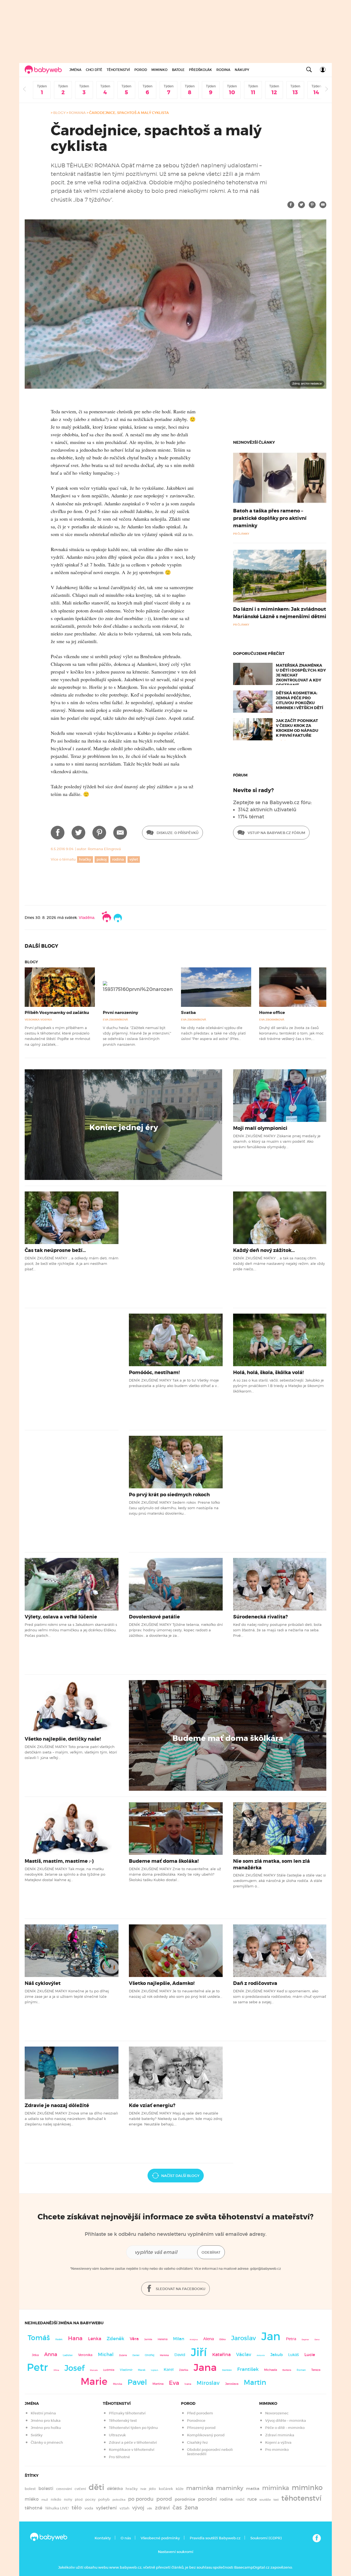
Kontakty (103, 2538)
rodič (240, 2499)
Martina (158, 2384)
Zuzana (123, 2355)
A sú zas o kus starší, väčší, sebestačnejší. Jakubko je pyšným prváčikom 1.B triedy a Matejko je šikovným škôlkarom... (278, 1386)
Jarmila (148, 2339)
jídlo (152, 2489)
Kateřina (221, 2355)
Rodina (223, 70)
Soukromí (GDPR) (266, 2538)
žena (191, 2507)
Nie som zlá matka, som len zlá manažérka (271, 1864)
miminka (276, 2488)
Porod (141, 70)
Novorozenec (277, 2413)
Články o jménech (47, 2442)
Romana (77, 113)
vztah (124, 2508)
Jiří (199, 2352)
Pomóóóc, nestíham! (154, 1372)
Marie (94, 2382)
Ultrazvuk (117, 2435)
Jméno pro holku (46, 2428)
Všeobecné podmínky (160, 2538)
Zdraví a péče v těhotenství (133, 2442)
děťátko (115, 2489)
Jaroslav (244, 2338)
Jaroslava (232, 2384)
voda (89, 2508)
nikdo (56, 2499)
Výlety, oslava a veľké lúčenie (61, 1617)
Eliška (223, 2339)
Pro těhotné (119, 2457)
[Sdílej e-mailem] (323, 205)
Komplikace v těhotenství (132, 2450)
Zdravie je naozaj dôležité (57, 2105)
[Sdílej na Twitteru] (302, 205)
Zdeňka (184, 2370)
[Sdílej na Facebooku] (291, 205)
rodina (118, 859)
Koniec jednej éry (124, 1128)
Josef (74, 2368)
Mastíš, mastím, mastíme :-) (59, 1861)
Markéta (164, 2355)
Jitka (35, 2355)
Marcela (94, 2370)
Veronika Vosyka (38, 1020)
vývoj (138, 2508)
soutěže (265, 2500)
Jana (205, 2367)
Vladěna (87, 918)
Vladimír (126, 2370)
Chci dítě (94, 70)
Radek (59, 2339)
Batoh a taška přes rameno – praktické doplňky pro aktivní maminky (270, 518)
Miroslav (208, 2383)
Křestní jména (43, 2413)
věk (150, 2508)
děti (96, 2487)
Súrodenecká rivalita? (260, 1617)
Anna (51, 2354)
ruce (252, 2499)
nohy (68, 2499)
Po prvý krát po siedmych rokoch (169, 1495)
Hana (75, 2338)
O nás (126, 2538)
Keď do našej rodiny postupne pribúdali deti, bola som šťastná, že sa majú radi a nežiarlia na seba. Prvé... (277, 1630)
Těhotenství (118, 70)
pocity (90, 2499)
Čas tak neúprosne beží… (55, 1250)
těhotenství (301, 2498)
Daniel (136, 2355)
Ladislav (68, 2355)
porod (164, 2499)
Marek (142, 2370)
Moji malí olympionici (260, 1128)
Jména (75, 70)
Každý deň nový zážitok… (264, 1250)
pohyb (104, 2499)
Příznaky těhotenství (127, 2413)
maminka (200, 2488)
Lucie (310, 2355)
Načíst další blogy (180, 2176)
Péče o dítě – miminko (285, 2428)
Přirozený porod (201, 2428)
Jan (271, 2336)
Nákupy (242, 70)
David (180, 2355)
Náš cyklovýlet (43, 1983)
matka (253, 2489)
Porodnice (196, 2421)
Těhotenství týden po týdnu (133, 2428)
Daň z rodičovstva (255, 1983)
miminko (307, 2488)
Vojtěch (155, 2370)
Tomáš (39, 2338)
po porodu (141, 2499)
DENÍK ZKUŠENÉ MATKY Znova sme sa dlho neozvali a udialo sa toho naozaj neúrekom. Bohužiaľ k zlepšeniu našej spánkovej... (71, 2119)
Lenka (95, 2339)
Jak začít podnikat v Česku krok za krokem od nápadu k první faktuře (297, 728)
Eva (174, 2383)
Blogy (59, 113)
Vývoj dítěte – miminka (286, 2421)
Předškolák (200, 70)
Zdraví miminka (280, 2435)
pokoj (102, 859)
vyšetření (106, 2508)
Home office (272, 1013)
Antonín (261, 2355)
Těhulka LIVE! (57, 2508)
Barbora (287, 2370)
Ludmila (109, 2370)
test (276, 2500)
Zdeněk (115, 2339)
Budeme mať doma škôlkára (228, 1738)
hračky (85, 859)
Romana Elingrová (104, 849)
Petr (37, 2367)
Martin (255, 2382)
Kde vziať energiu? (152, 2105)
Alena (209, 2339)
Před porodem (200, 2413)
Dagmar (305, 2339)
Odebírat (211, 2252)
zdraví (162, 2508)
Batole (178, 70)
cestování (64, 2489)
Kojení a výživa (278, 2442)
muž (45, 2500)
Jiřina (56, 2370)
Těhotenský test (123, 2421)
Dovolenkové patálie (154, 1617)
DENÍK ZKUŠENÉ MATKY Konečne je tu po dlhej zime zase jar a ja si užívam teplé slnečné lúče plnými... (67, 1997)
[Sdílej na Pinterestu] (312, 205)
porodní (207, 2499)
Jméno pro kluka (46, 2421)
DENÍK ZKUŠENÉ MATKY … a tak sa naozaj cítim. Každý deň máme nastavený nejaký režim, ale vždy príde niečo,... (279, 1264)
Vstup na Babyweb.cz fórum (276, 833)
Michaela (271, 2370)
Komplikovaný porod (206, 2435)
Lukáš (294, 2355)
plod (79, 2499)
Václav (244, 2355)
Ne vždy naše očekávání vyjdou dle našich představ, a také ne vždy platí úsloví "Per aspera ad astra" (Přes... (213, 1033)
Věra (134, 2339)
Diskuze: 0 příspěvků (177, 833)
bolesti (46, 2488)
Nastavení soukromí (176, 2552)
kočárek (166, 2489)
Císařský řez (197, 2442)
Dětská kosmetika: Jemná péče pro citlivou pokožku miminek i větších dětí (299, 700)
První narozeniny (121, 1013)
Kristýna (194, 2339)
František (248, 2369)
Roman (301, 2370)
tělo (77, 2508)
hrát (143, 2489)
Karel (169, 2369)
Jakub (277, 2355)
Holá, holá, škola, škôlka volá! (268, 1372)
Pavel (137, 2382)
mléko (32, 2499)
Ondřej (150, 2355)
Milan (179, 2339)
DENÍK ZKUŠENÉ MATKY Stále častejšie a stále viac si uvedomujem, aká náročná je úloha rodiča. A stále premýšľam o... (279, 1881)
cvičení (80, 2489)
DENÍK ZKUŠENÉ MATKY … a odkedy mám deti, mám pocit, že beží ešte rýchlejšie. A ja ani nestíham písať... (72, 1264)
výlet (134, 859)
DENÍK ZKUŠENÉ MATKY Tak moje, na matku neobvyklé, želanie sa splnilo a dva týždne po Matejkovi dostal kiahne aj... (65, 1874)
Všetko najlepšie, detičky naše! (63, 1739)
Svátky (37, 2435)
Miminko (159, 70)
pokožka (119, 2500)
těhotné (33, 2508)
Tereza (316, 2370)
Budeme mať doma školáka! (164, 1861)
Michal (106, 2355)
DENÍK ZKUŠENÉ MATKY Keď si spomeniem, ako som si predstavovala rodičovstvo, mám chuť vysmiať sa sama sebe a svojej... (280, 1997)
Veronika (85, 2355)
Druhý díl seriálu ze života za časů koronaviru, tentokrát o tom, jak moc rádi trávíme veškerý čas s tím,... (291, 1033)
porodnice (185, 2499)
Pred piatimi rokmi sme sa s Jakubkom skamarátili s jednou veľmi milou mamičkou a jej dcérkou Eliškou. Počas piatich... (71, 1630)
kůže (180, 2489)
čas (177, 2507)
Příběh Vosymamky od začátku (57, 1013)
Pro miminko (277, 2450)
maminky (230, 2488)
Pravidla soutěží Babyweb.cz (215, 2538)
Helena (163, 2339)
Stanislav (227, 2370)
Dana (317, 2339)
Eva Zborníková (115, 1020)
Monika (118, 2384)
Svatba (188, 1013)
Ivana (188, 2384)
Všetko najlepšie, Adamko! (162, 1983)
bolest (30, 2489)
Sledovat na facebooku (180, 2289)
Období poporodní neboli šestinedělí (210, 2452)
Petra (291, 2339)
